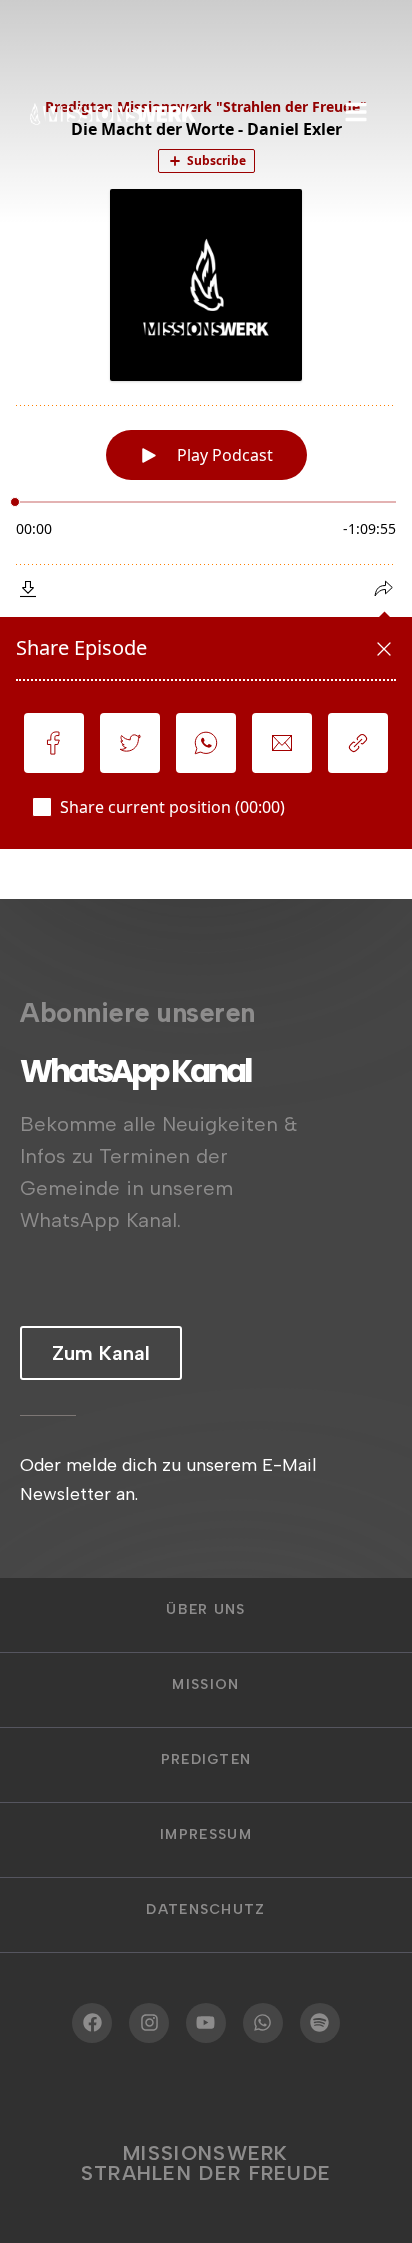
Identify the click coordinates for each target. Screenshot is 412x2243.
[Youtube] (206, 2023)
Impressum (206, 1834)
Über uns (205, 1609)
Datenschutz (205, 1909)
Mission (205, 1684)
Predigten (206, 1759)
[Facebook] (92, 2023)
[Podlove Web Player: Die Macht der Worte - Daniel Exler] (206, 464)
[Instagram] (149, 2023)
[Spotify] (320, 2023)
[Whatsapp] (263, 2023)
